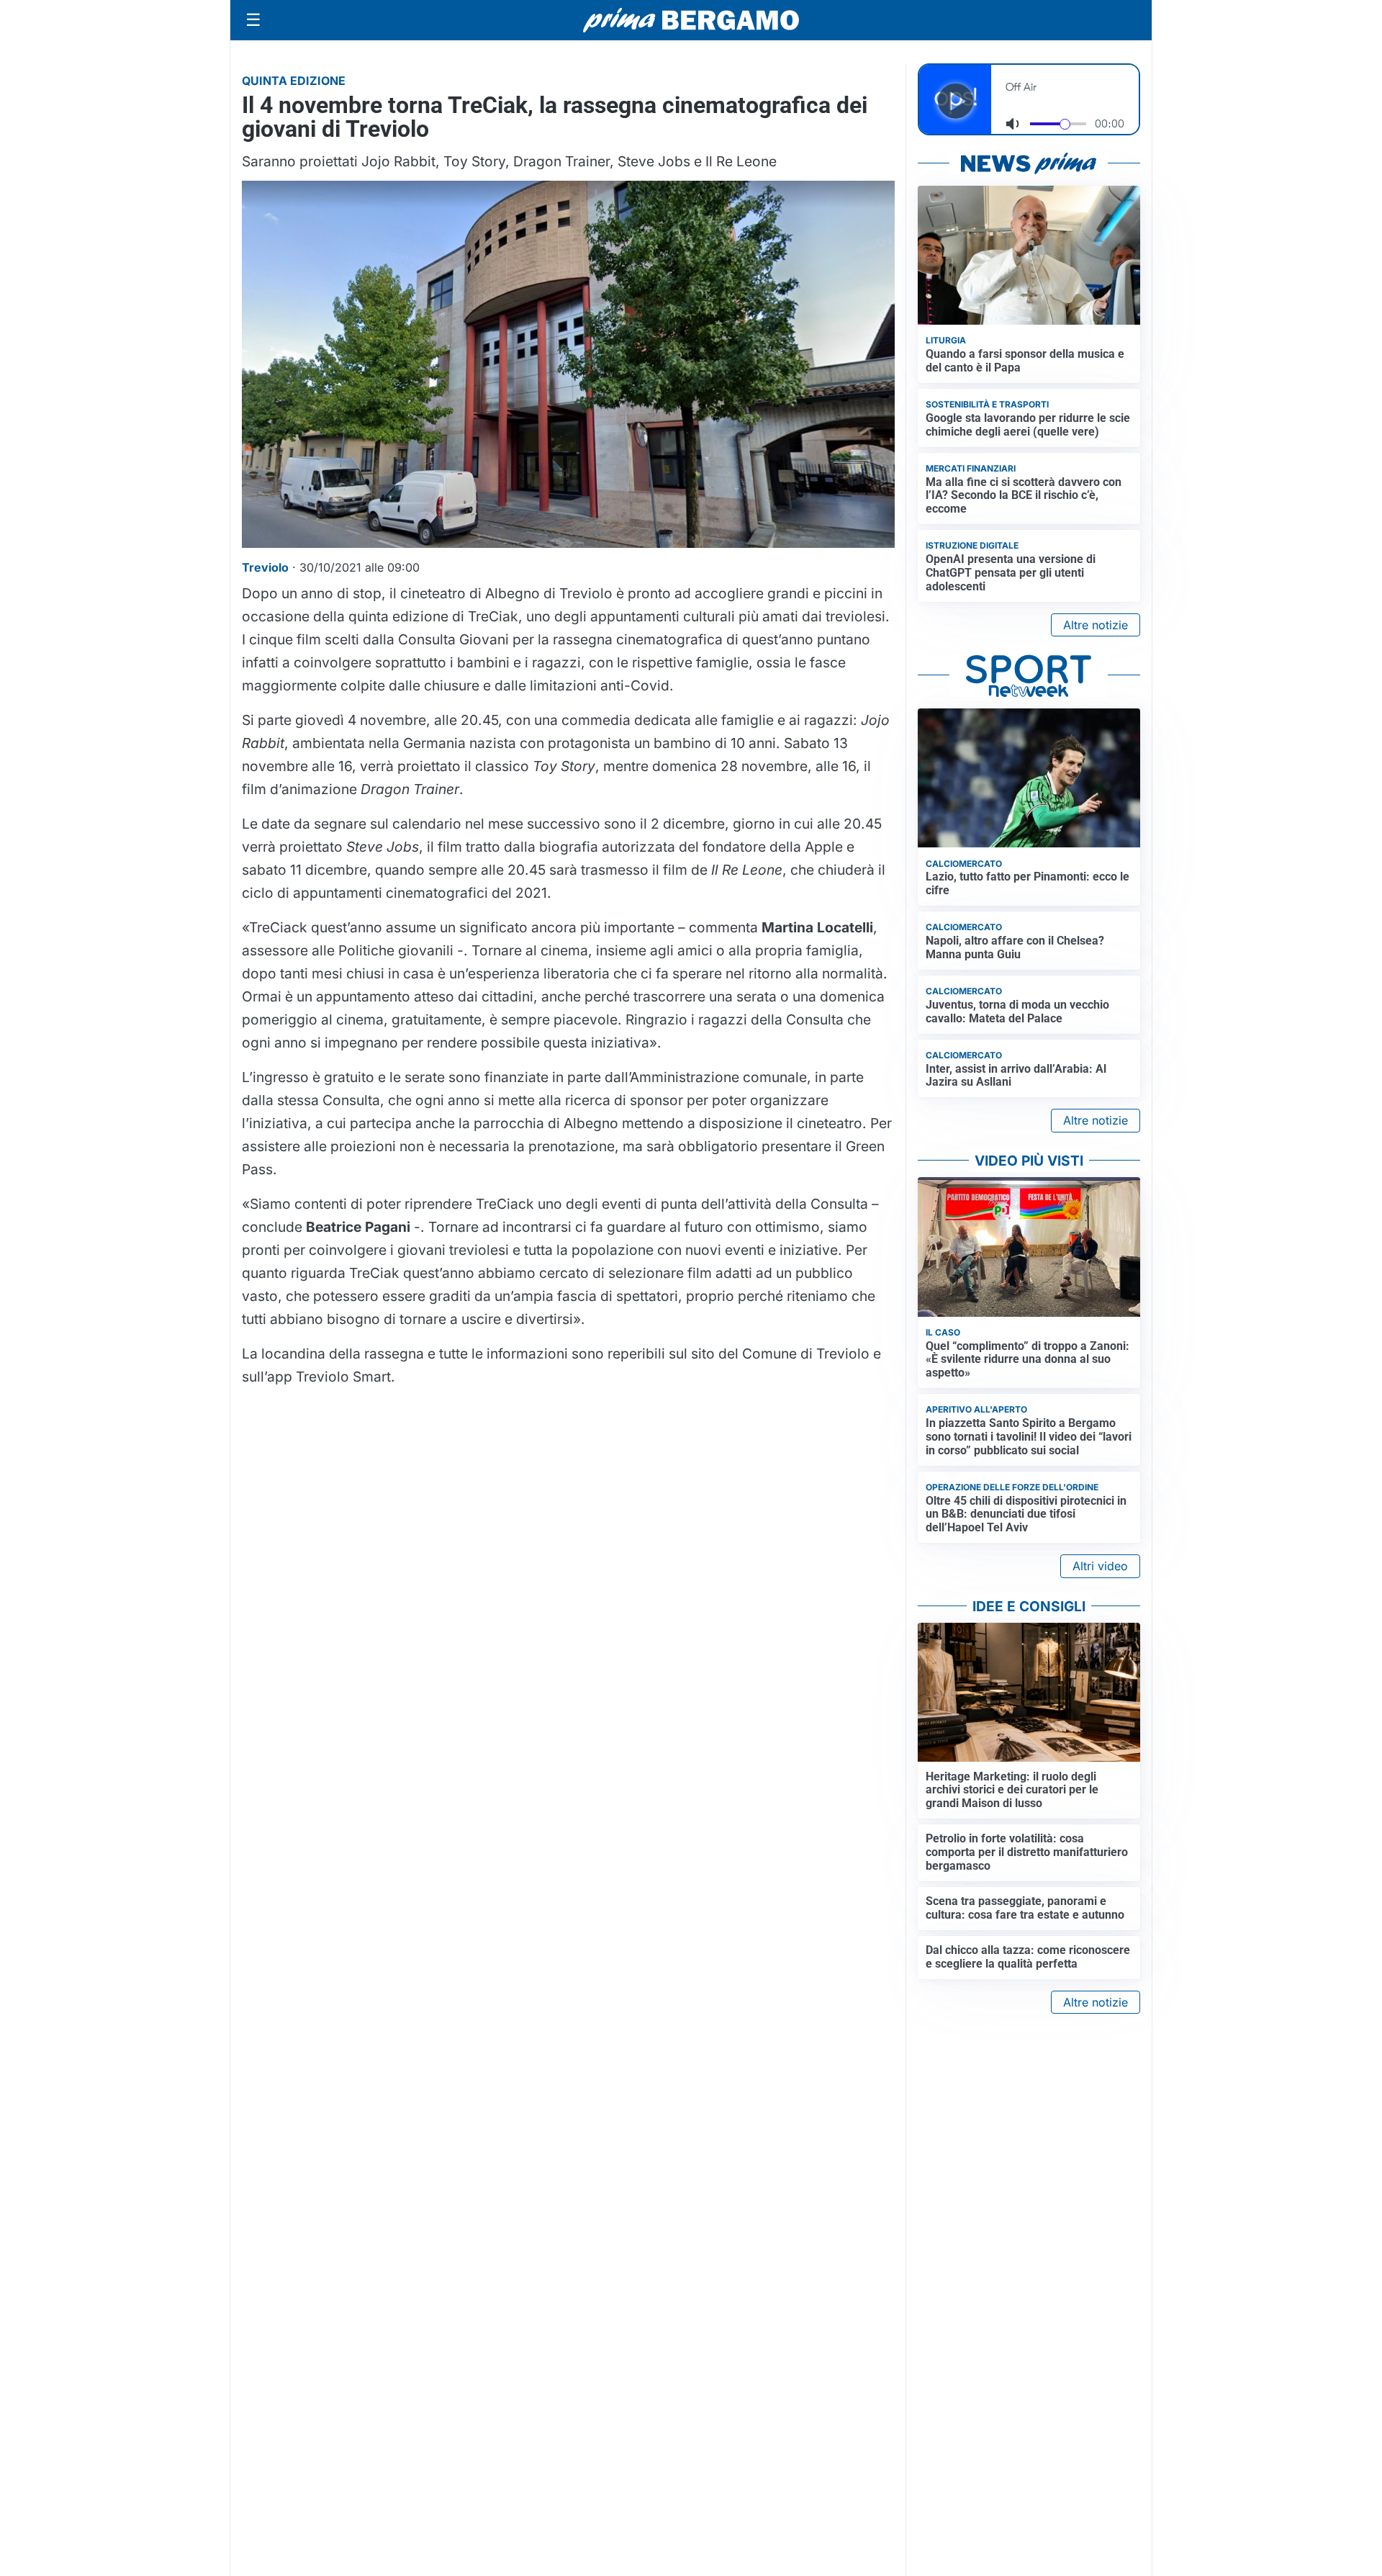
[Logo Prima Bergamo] (691, 21)
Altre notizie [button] (1096, 625)
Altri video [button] (1100, 1566)
